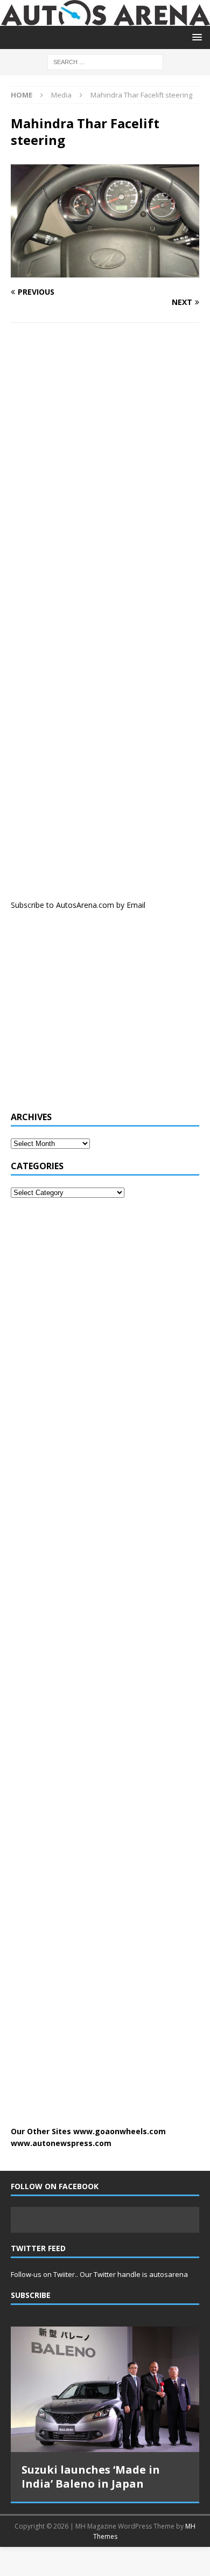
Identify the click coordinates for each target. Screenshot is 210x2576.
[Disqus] (105, 471)
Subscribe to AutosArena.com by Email (78, 905)
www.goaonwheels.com (120, 2131)
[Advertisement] (92, 1016)
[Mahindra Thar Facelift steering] (105, 271)
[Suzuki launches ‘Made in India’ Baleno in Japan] (105, 2389)
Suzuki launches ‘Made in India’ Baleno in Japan (91, 2477)
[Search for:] (105, 61)
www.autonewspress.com (61, 2143)
